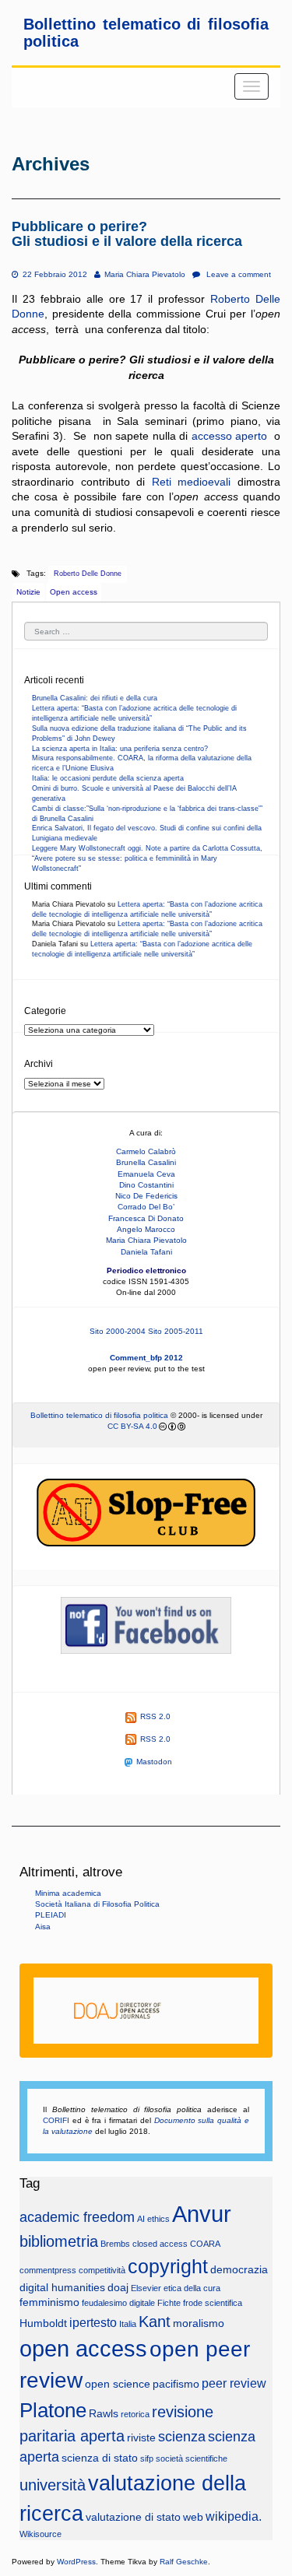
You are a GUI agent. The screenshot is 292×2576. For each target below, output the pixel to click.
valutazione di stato (133, 2517)
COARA (205, 2244)
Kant (155, 2322)
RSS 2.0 (155, 1716)
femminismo (49, 2302)
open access (83, 2348)
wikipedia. (234, 2516)
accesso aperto (230, 436)
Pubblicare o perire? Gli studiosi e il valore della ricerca (127, 234)
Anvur (202, 2214)
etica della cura (192, 2288)
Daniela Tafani (146, 1252)
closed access (160, 2244)
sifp (147, 2458)
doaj (118, 2288)
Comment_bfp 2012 (146, 1358)
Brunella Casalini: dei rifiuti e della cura (95, 698)
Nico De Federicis (146, 1196)
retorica (135, 2414)
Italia (128, 2324)
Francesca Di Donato (146, 1218)
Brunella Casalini (146, 1162)
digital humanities (62, 2288)
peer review (234, 2383)
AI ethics (153, 2219)
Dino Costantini (146, 1185)
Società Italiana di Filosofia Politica (97, 1904)
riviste (141, 2438)
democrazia (239, 2270)
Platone (53, 2410)
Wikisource (40, 2534)
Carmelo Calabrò (146, 1151)
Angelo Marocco (146, 1229)
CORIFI (56, 2120)
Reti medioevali (192, 482)
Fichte (169, 2303)
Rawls (104, 2414)
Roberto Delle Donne (88, 574)
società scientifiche (192, 2458)
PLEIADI (51, 1915)
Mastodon (154, 1762)
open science (118, 2384)
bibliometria (59, 2241)
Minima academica (68, 1893)
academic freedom (77, 2217)
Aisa (43, 1927)
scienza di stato (100, 2458)
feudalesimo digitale (118, 2303)
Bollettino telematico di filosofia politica (99, 1415)
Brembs (115, 2244)
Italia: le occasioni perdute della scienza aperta (108, 778)
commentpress (48, 2270)
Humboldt (43, 2323)
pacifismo (176, 2384)
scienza (182, 2437)
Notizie (28, 592)
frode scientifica (213, 2303)
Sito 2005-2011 (176, 1331)
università (53, 2485)
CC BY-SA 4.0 (132, 1426)
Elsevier (146, 2288)
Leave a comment (237, 274)
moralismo (199, 2323)
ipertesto (93, 2322)
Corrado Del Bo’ (146, 1207)
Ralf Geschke (184, 2562)
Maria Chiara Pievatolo (144, 274)
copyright (168, 2267)
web (193, 2517)
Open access (74, 592)
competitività (102, 2270)
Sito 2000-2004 (118, 1331)
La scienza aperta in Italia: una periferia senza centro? (120, 749)
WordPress (76, 2562)
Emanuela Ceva (146, 1174)
